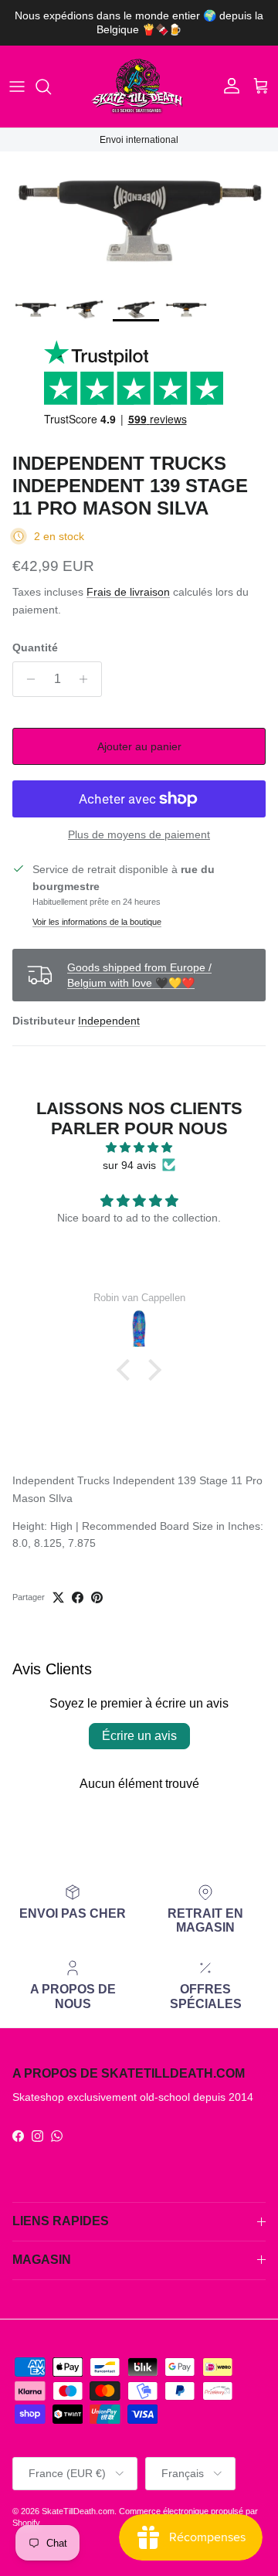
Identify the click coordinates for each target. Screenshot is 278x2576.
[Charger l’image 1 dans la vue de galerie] (139, 221)
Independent (109, 1021)
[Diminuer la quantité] (27, 679)
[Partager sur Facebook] (78, 1597)
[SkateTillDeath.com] (139, 87)
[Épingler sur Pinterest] (97, 1597)
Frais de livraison (128, 592)
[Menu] (17, 87)
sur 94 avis (129, 1165)
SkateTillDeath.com (78, 2511)
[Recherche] (51, 87)
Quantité (35, 647)
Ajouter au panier (139, 746)
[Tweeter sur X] (58, 1597)
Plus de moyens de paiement (139, 834)
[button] (127, 1370)
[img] (139, 1147)
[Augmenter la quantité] (88, 679)
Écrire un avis (139, 1736)
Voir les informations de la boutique (97, 922)
